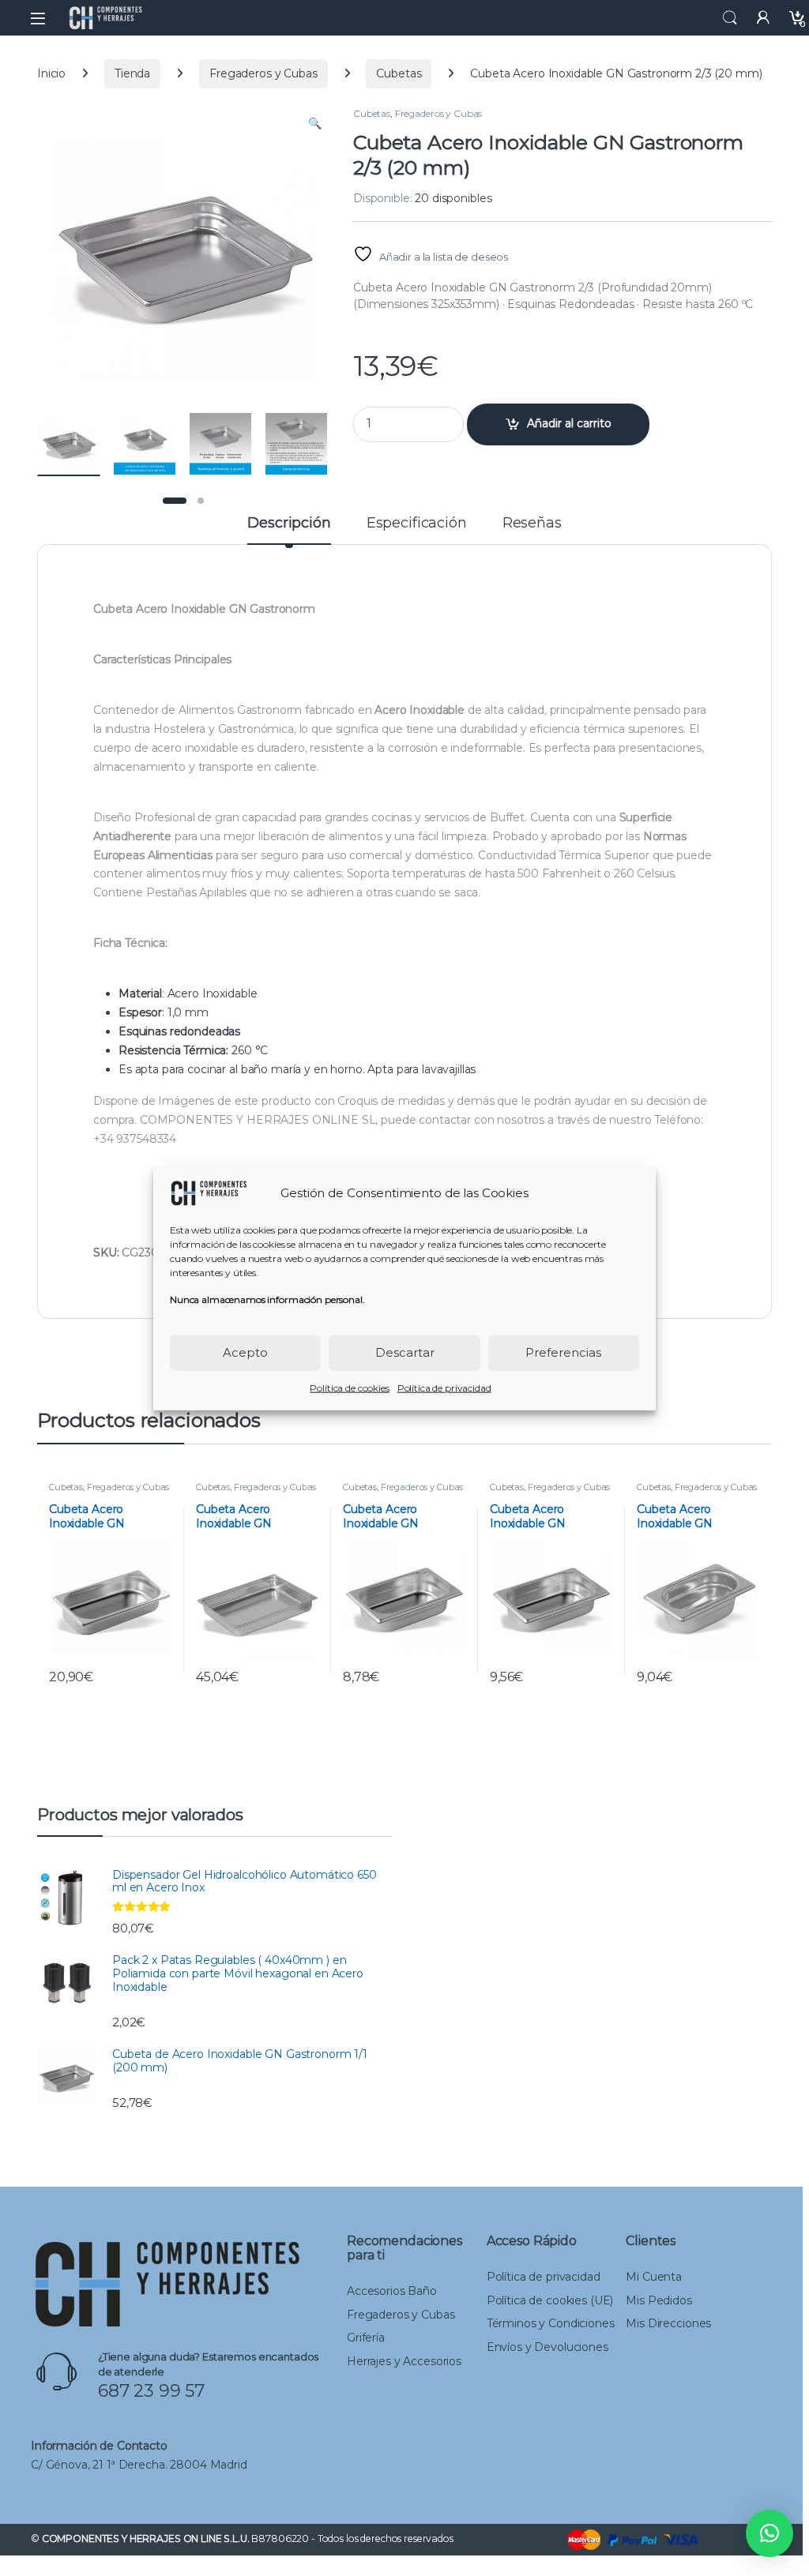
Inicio (51, 73)
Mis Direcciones (668, 2323)
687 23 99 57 (151, 2391)
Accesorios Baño (392, 2291)
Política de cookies (349, 1387)
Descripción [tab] (289, 524)
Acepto (245, 1352)
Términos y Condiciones (551, 2323)
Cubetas (399, 73)
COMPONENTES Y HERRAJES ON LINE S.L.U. (146, 2538)
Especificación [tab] (417, 524)
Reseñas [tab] (532, 524)
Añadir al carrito (569, 423)
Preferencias (563, 1352)
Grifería (366, 2338)
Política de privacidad (444, 1387)
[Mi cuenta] (763, 18)
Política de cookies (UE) (550, 2300)
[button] (315, 124)
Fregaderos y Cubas (263, 73)
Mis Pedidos (658, 2300)
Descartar (405, 1352)
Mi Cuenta (654, 2277)
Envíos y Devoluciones (547, 2347)
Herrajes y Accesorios (404, 2361)
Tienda (132, 73)
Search (730, 18)
